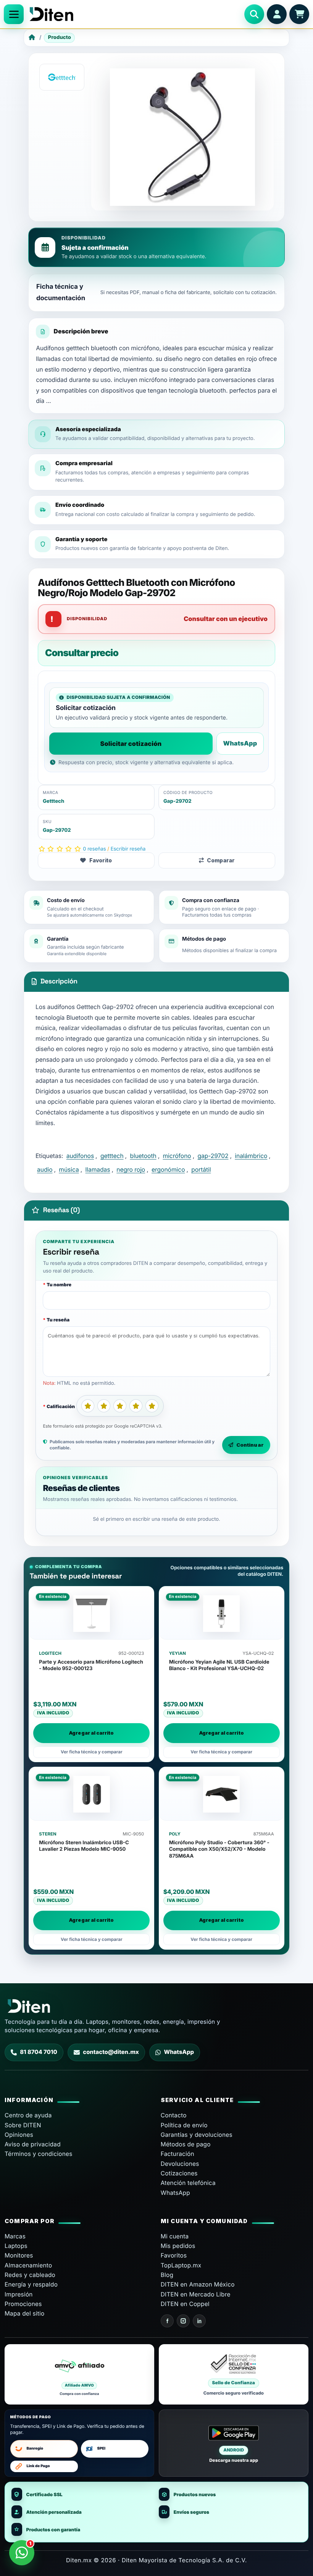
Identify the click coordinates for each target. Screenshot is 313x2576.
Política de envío (184, 2125)
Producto (60, 37)
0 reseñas (94, 849)
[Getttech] (62, 77)
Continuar (250, 1445)
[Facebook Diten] (167, 2321)
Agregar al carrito (91, 1733)
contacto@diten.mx (111, 2052)
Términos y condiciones (39, 2154)
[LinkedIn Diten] (199, 2321)
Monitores (19, 2255)
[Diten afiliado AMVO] (79, 2374)
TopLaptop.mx (181, 2265)
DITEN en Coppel (185, 2304)
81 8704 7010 (39, 2052)
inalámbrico (251, 1156)
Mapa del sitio (24, 2313)
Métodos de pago (186, 2144)
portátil (201, 1170)
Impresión (19, 2294)
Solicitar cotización (131, 744)
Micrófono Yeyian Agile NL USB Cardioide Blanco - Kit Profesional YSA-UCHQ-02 (219, 1665)
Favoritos (174, 2255)
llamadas (98, 1170)
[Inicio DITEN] (134, 14)
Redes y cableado (30, 2275)
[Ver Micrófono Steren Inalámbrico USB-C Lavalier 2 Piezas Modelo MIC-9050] (91, 1794)
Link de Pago (38, 2466)
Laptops (16, 2246)
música (69, 1170)
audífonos (80, 1156)
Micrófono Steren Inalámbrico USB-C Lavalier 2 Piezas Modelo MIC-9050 (84, 1846)
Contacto (174, 2115)
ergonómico (168, 1170)
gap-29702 (213, 1156)
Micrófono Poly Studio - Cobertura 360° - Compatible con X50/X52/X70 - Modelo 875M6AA (219, 1849)
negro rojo (131, 1170)
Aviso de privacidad (33, 2144)
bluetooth (143, 1156)
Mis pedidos (178, 2246)
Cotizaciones (179, 2173)
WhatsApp (240, 743)
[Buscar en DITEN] (254, 14)
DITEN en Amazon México (198, 2284)
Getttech (53, 801)
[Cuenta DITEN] (277, 14)
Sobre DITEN (23, 2125)
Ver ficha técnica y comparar (92, 1752)
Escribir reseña (128, 849)
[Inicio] (32, 38)
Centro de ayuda (28, 2115)
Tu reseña (58, 1320)
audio (45, 1170)
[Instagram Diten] (183, 2321)
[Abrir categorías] (14, 14)
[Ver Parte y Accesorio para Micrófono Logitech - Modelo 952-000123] (91, 1614)
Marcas (15, 2236)
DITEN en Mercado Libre (196, 2294)
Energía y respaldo (31, 2284)
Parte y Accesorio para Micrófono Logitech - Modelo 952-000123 (91, 1665)
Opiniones (19, 2135)
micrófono (177, 1156)
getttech (112, 1156)
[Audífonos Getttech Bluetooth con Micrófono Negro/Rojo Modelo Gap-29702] (182, 137)
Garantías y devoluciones (197, 2135)
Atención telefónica (188, 2183)
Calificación (61, 1406)
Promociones (23, 2304)
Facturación (177, 2154)
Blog (167, 2275)
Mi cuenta (175, 2236)
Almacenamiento (28, 2265)
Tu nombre (59, 1285)
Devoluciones (180, 2164)
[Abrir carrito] (299, 14)
